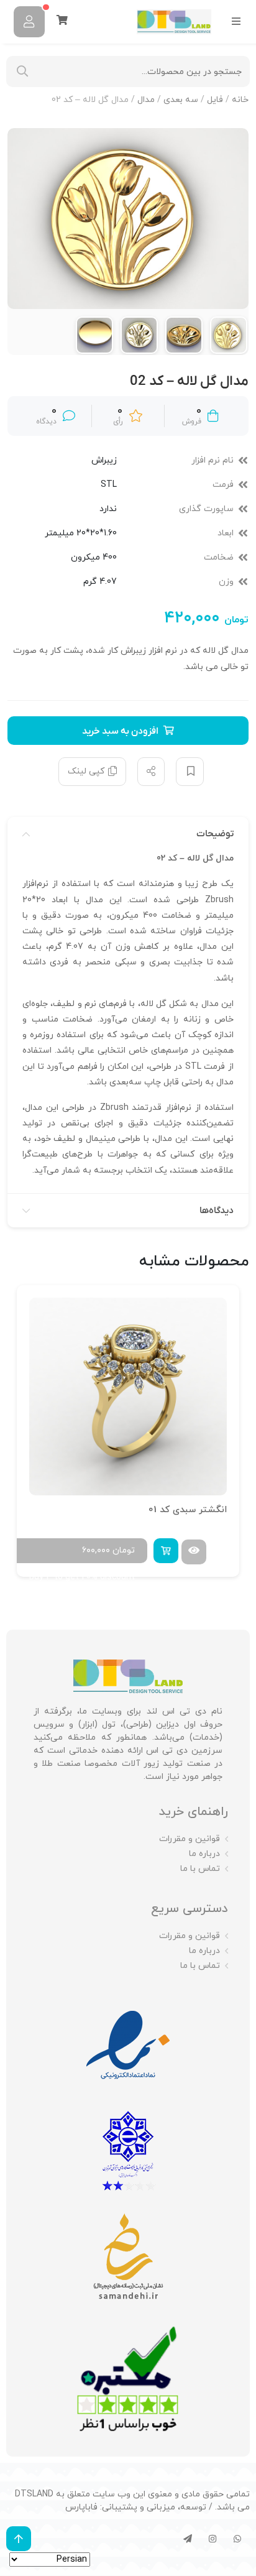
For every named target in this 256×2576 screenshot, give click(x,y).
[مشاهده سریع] (194, 1552)
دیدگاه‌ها (217, 1211)
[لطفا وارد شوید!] (29, 22)
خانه (240, 100)
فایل (215, 100)
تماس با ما (200, 1869)
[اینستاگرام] (213, 2539)
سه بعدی (181, 100)
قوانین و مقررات (190, 1839)
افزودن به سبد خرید (120, 731)
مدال (146, 100)
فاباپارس (81, 2507)
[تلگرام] (188, 2539)
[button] (166, 1551)
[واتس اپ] (237, 2539)
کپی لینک (86, 771)
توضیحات (215, 834)
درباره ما (204, 1854)
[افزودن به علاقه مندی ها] (190, 772)
